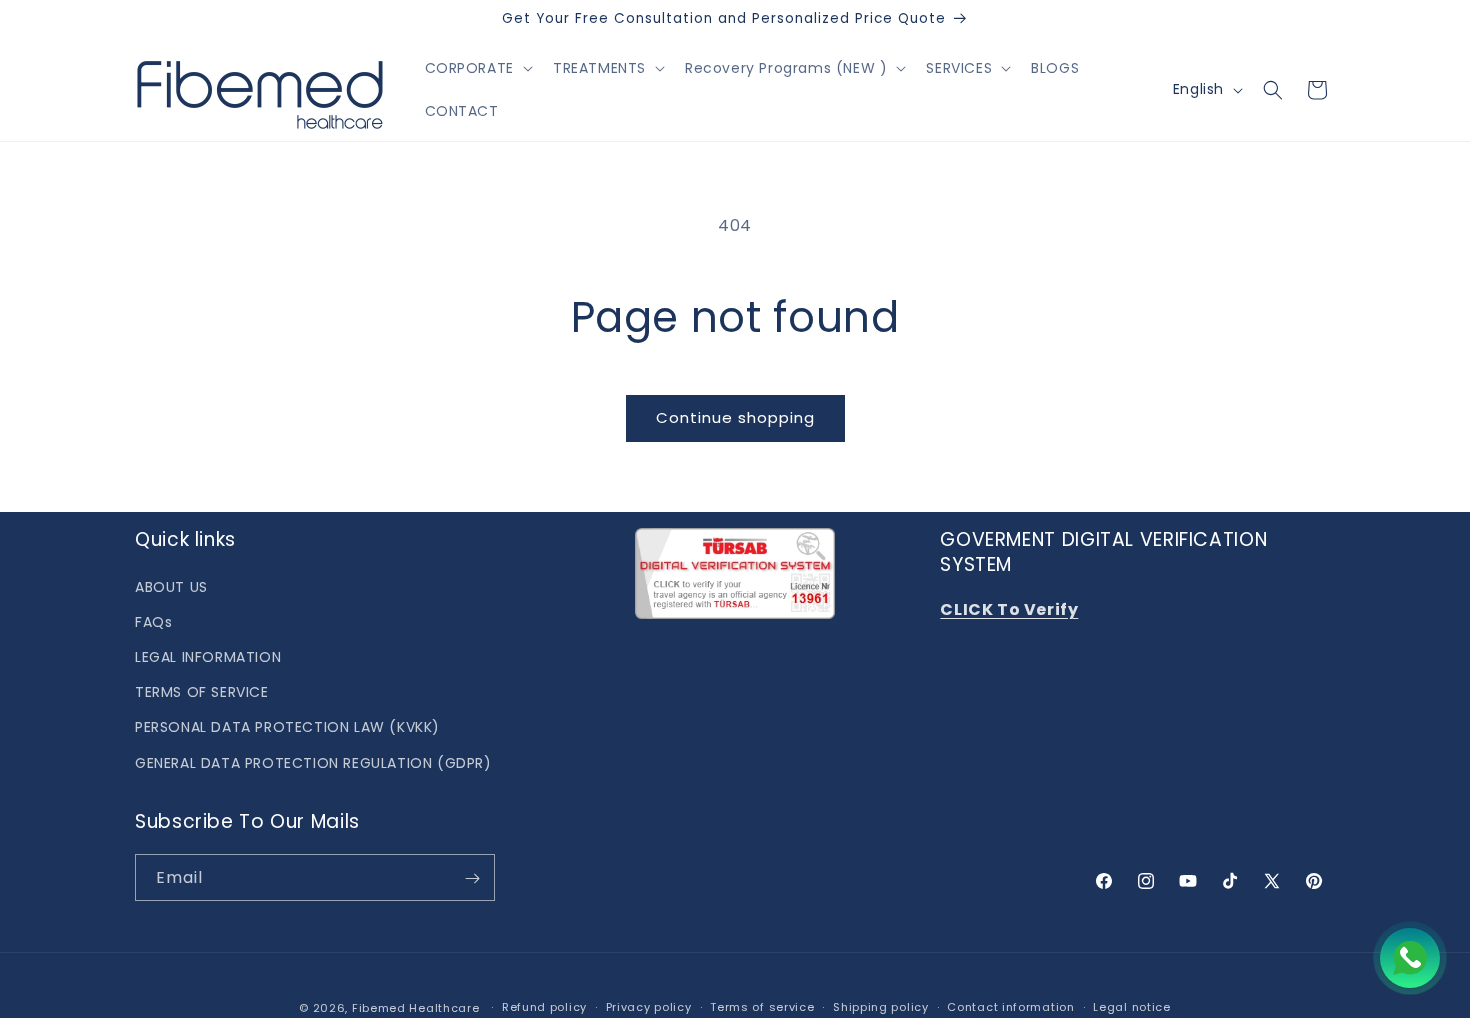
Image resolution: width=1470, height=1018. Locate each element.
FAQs (153, 621)
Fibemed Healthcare (416, 1008)
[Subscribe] (472, 878)
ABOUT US (171, 586)
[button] (477, 68)
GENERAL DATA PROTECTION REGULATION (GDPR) (313, 762)
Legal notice (1131, 1007)
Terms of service (762, 1007)
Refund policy (544, 1007)
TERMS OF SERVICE (202, 692)
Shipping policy (881, 1007)
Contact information (1010, 1007)
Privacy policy (649, 1007)
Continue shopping (735, 417)
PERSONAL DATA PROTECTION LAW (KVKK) (287, 727)
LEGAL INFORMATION (208, 657)
